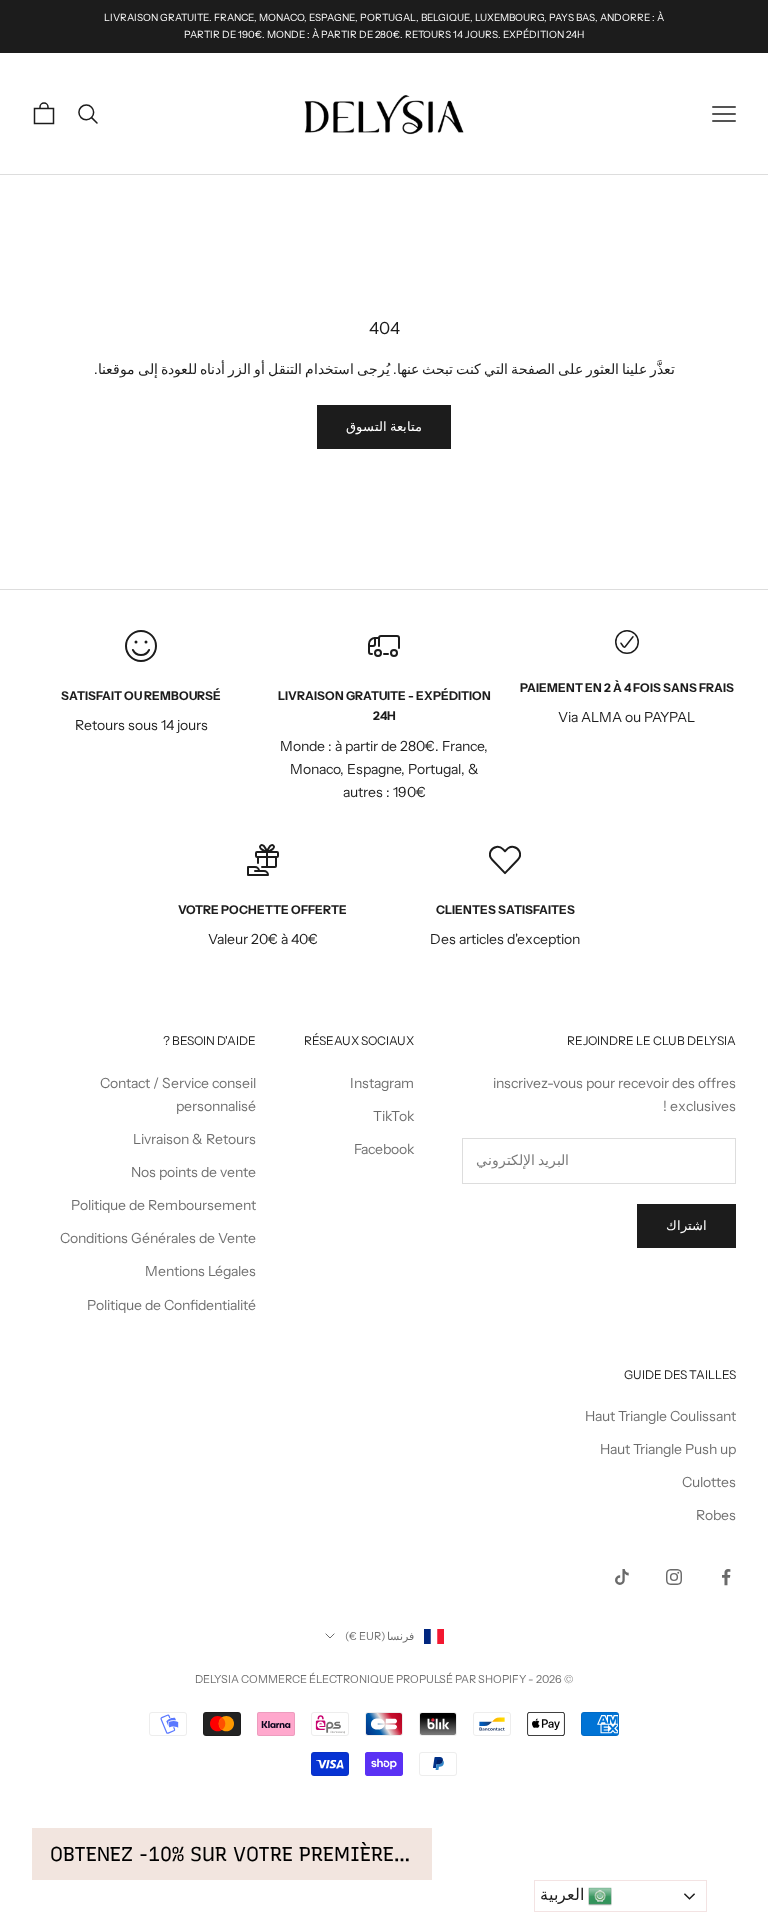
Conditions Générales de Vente (158, 1238)
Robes (716, 1515)
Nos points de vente (193, 1172)
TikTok (393, 1116)
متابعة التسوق (384, 426)
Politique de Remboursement (163, 1205)
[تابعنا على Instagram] (674, 1577)
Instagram (382, 1083)
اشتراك (686, 1225)
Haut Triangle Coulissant (660, 1416)
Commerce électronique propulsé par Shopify (383, 1679)
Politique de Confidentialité (171, 1305)
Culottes (709, 1482)
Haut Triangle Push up (668, 1449)
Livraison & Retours (194, 1139)
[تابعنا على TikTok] (622, 1577)
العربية (564, 1894)
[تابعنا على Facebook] (726, 1577)
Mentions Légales (200, 1271)
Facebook (384, 1149)
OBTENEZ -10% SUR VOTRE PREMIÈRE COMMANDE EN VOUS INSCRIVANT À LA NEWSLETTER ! (232, 1854)
